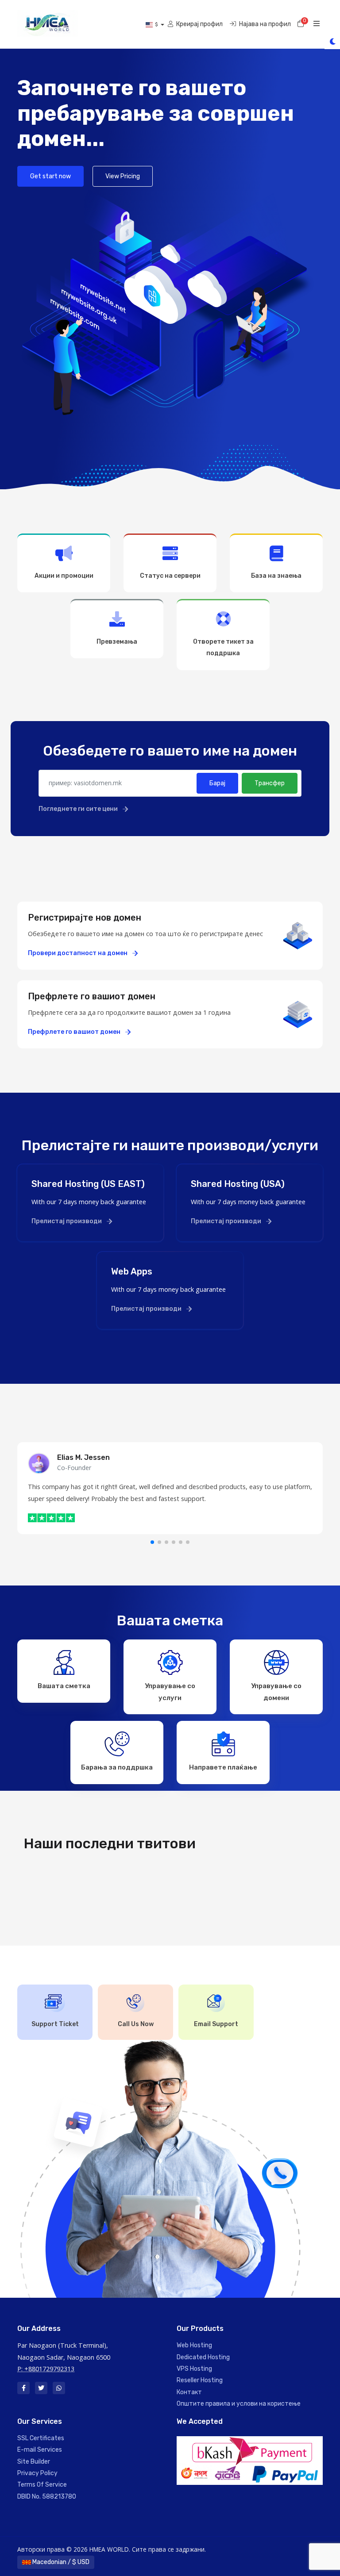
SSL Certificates (41, 2438)
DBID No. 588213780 (47, 2497)
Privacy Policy (37, 2473)
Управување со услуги (170, 1692)
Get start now (50, 176)
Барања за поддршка (117, 1767)
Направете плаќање (223, 1767)
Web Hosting (194, 2345)
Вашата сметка (64, 1686)
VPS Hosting (194, 2369)
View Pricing (123, 176)
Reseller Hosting (200, 2380)
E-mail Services (40, 2450)
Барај (217, 783)
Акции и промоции (64, 576)
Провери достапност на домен (78, 953)
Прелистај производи (67, 1221)
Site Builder (34, 2462)
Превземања (117, 642)
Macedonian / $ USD (60, 2562)
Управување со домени (276, 1692)
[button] (152, 1542)
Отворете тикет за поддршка (223, 647)
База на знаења (276, 576)
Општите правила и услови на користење (239, 2404)
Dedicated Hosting (203, 2357)
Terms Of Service (42, 2485)
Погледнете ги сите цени (79, 809)
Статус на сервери (170, 576)
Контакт (189, 2392)
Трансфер (270, 783)
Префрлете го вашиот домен (75, 1032)
